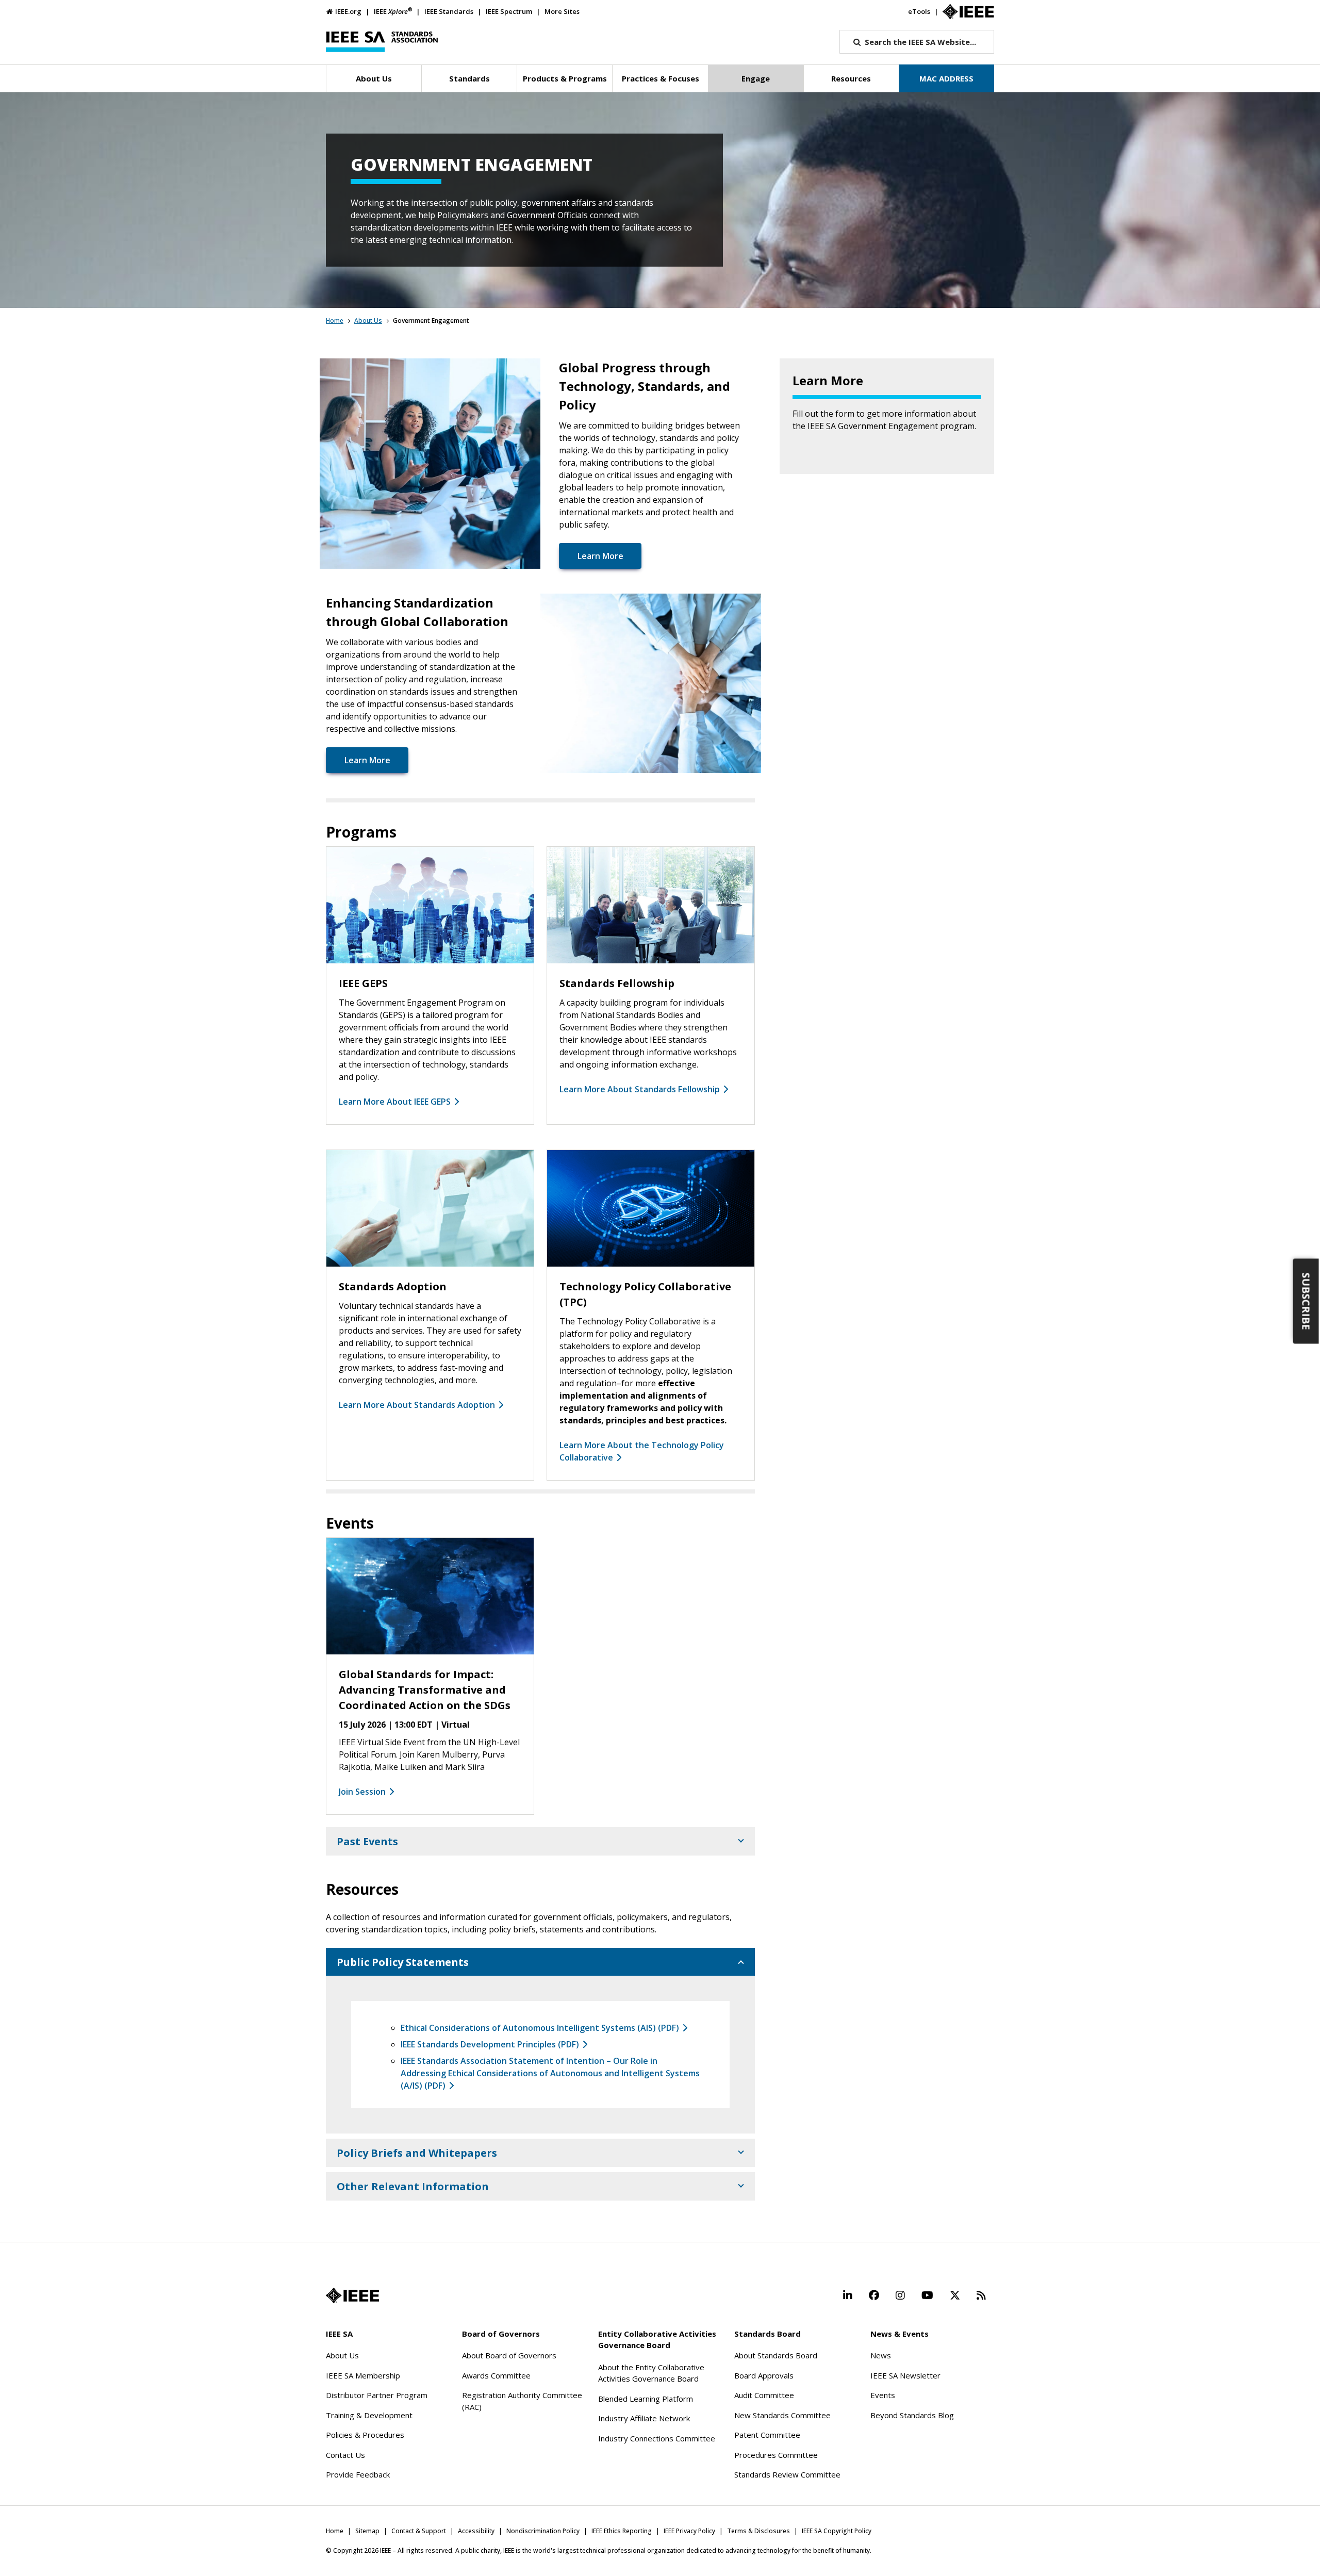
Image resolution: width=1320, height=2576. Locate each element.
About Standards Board (776, 2355)
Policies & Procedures (365, 2435)
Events (883, 2395)
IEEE (393, 11)
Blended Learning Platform (646, 2399)
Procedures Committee (776, 2455)
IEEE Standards (449, 11)
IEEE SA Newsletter (905, 2375)
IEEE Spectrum (509, 11)
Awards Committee (496, 2375)
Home (335, 321)
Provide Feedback (358, 2474)
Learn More (600, 556)
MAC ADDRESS (946, 78)
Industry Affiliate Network (644, 2418)
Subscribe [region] (1306, 1301)
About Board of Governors (509, 2355)
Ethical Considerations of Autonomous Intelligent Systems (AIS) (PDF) (540, 2028)
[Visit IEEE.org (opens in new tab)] (352, 2295)
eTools (919, 11)
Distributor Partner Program (377, 2395)
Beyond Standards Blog (912, 2415)
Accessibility (476, 2531)
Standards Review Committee (787, 2474)
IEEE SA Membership (363, 2375)
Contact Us (345, 2455)
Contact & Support (419, 2531)
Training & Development (369, 2415)
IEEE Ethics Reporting (622, 2531)
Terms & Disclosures (758, 2531)
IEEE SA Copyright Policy (837, 2531)
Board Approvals (764, 2375)
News (881, 2355)
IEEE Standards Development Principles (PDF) (490, 2044)
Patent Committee (767, 2435)
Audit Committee (764, 2395)
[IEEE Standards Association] (382, 42)
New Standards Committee (782, 2415)
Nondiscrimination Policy (543, 2531)
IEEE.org (348, 11)
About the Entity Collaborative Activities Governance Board (651, 2373)
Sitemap (367, 2531)
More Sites (562, 11)
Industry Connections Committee (657, 2438)
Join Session (362, 1792)
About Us (368, 321)
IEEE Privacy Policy (689, 2531)
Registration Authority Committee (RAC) (522, 2401)
